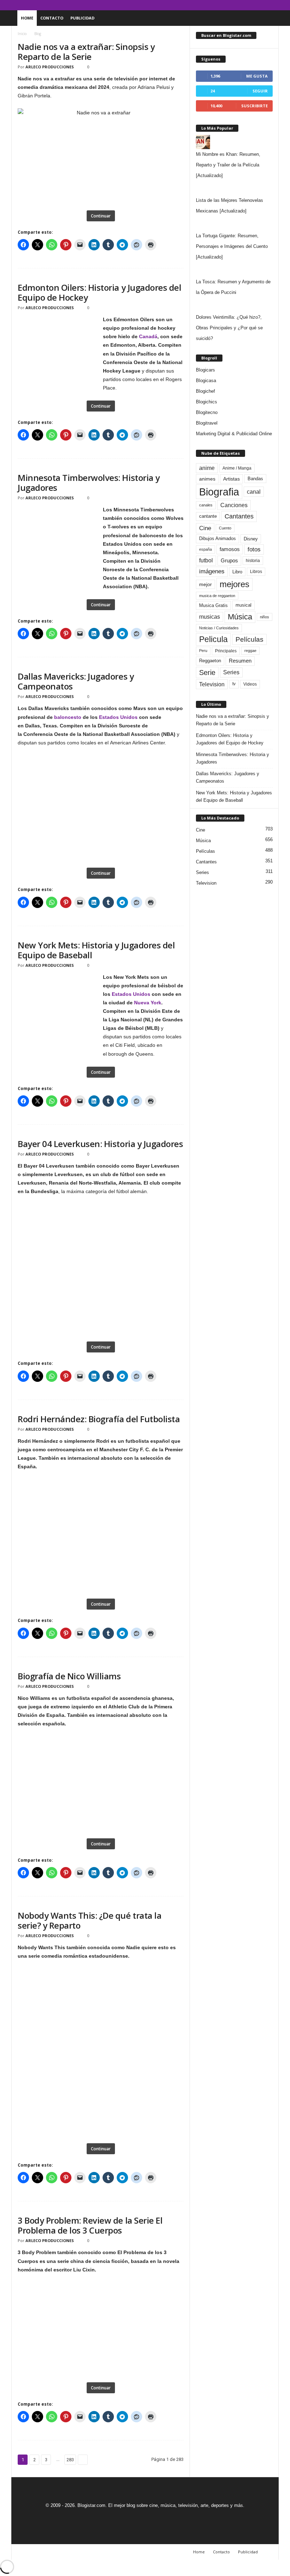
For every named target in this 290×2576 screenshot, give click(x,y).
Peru (203, 651)
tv (234, 684)
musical (243, 605)
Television (212, 684)
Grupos (229, 560)
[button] (268, 18)
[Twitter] (262, 5)
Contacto (52, 18)
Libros (256, 572)
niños (265, 617)
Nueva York (148, 1003)
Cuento (225, 528)
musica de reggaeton (217, 596)
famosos (230, 549)
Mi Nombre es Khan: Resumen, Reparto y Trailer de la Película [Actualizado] (228, 165)
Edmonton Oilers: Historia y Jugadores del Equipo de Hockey (99, 292)
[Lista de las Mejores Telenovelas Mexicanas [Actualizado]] (234, 188)
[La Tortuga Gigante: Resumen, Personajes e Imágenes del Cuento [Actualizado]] (234, 223)
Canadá (148, 336)
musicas (210, 617)
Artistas (231, 479)
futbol (206, 560)
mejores (234, 584)
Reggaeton (210, 661)
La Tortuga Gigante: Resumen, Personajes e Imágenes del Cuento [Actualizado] (232, 246)
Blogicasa (206, 381)
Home (27, 18)
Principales (226, 651)
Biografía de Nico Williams (69, 1676)
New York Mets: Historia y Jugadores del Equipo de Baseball (96, 950)
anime (207, 468)
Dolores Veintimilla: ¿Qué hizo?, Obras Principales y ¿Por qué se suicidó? (229, 328)
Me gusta (257, 76)
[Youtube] (273, 5)
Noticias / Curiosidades (219, 628)
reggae (250, 651)
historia (253, 561)
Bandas (255, 479)
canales (206, 505)
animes (207, 479)
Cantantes (239, 516)
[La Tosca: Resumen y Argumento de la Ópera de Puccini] (234, 269)
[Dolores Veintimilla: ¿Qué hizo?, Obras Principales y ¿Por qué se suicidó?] (234, 305)
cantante (208, 516)
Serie (207, 672)
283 (70, 2460)
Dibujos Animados (217, 538)
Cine (205, 528)
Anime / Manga (237, 468)
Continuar (101, 216)
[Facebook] (240, 5)
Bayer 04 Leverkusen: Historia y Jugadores (100, 1144)
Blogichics (207, 402)
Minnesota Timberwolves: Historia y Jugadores (89, 483)
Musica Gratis (213, 605)
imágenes (212, 571)
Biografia (219, 492)
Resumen (240, 661)
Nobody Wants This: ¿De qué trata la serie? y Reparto (89, 1920)
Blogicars (205, 370)
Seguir (260, 91)
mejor (205, 584)
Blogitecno (207, 412)
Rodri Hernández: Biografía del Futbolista (99, 1419)
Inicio (22, 34)
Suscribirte (254, 106)
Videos (250, 684)
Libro (237, 572)
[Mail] (251, 5)
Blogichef (205, 391)
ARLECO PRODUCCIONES (50, 67)
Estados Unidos (118, 717)
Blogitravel (207, 423)
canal (254, 492)
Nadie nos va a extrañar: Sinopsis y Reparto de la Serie (86, 52)
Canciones (234, 505)
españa (205, 549)
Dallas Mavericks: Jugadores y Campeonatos (76, 681)
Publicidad (82, 18)
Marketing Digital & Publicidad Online (234, 434)
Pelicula (213, 639)
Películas (250, 639)
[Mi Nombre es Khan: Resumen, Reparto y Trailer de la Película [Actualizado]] (234, 142)
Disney (251, 539)
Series (231, 672)
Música (240, 617)
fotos (254, 549)
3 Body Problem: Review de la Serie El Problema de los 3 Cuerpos (90, 2225)
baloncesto (68, 717)
